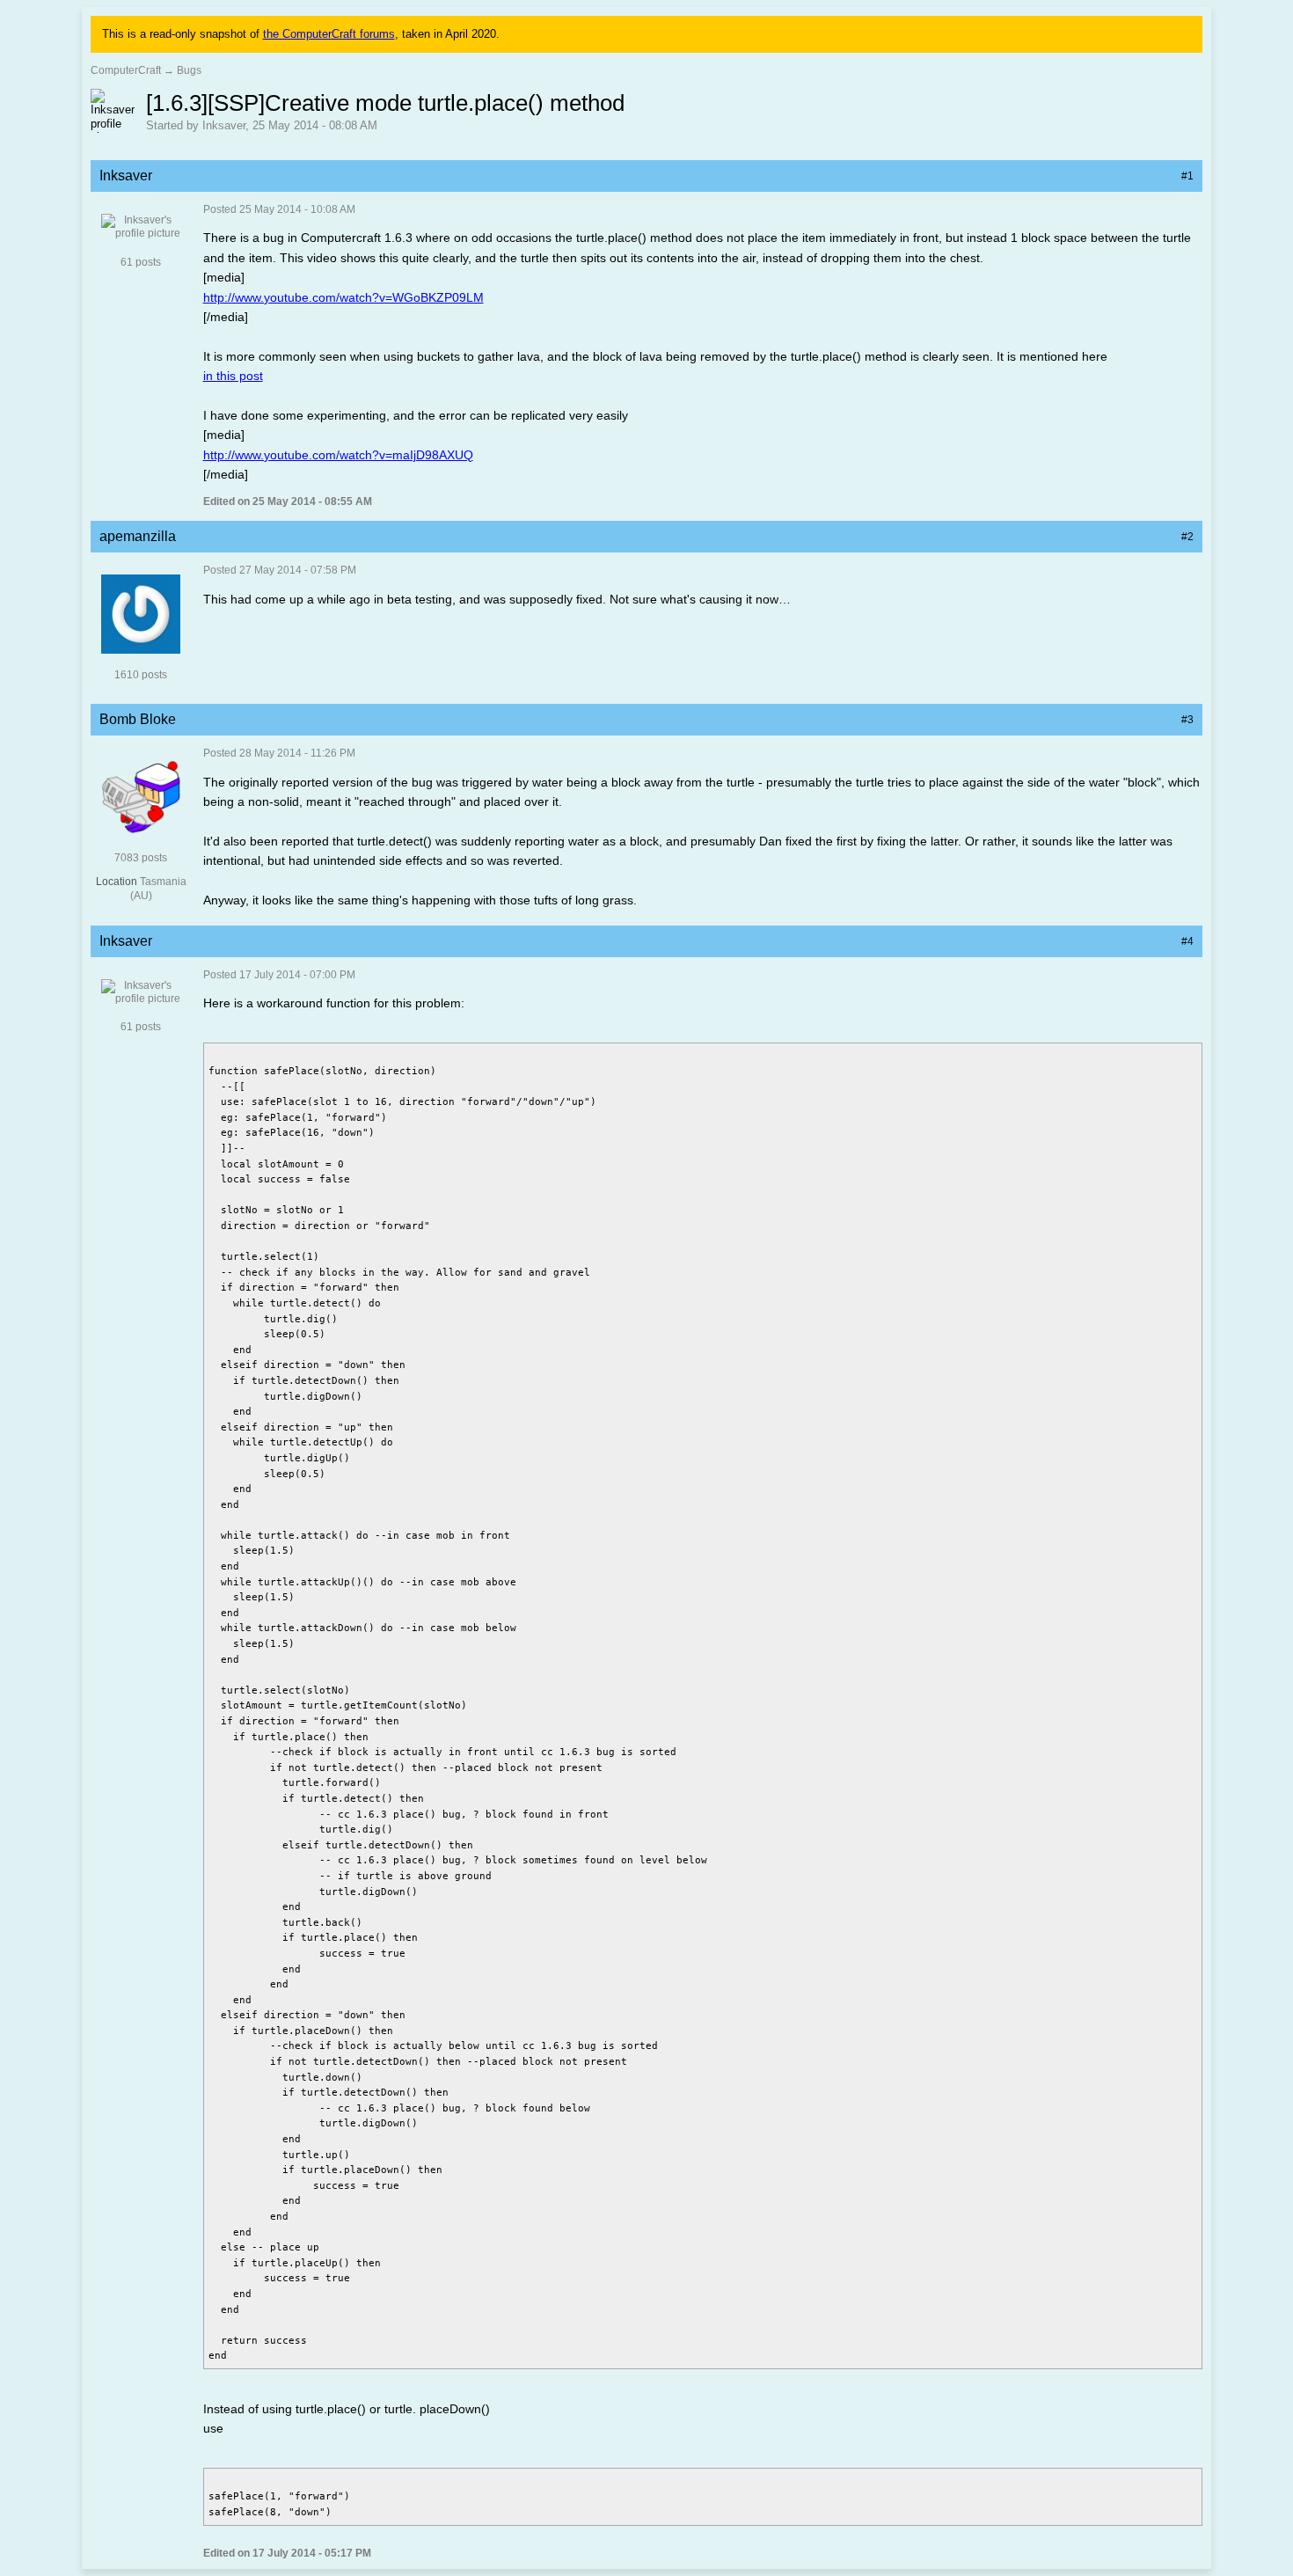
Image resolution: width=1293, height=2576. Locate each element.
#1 (1187, 176)
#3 (1187, 720)
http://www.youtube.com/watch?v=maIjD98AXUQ (338, 455)
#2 (1187, 537)
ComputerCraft (126, 70)
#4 (1187, 941)
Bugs (189, 70)
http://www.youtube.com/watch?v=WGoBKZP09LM (343, 297)
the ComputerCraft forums (329, 34)
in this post (233, 376)
